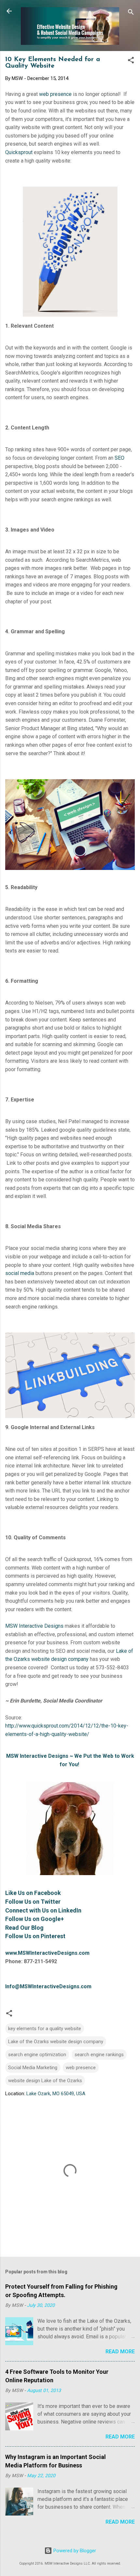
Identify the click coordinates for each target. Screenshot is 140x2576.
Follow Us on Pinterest (35, 1936)
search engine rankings (99, 2055)
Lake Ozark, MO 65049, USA (56, 2094)
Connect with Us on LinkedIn (43, 1910)
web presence (55, 94)
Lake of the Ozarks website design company (56, 2042)
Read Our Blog (24, 1928)
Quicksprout (19, 152)
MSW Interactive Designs (34, 1626)
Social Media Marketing (33, 2068)
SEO (119, 458)
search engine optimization (37, 2055)
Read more (120, 2352)
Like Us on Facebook (33, 1893)
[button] (131, 61)
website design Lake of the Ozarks (45, 2081)
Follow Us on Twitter (33, 1902)
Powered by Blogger (74, 2551)
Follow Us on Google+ (35, 1919)
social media (20, 1273)
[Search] (131, 13)
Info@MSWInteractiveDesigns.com (48, 1986)
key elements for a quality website (45, 2029)
